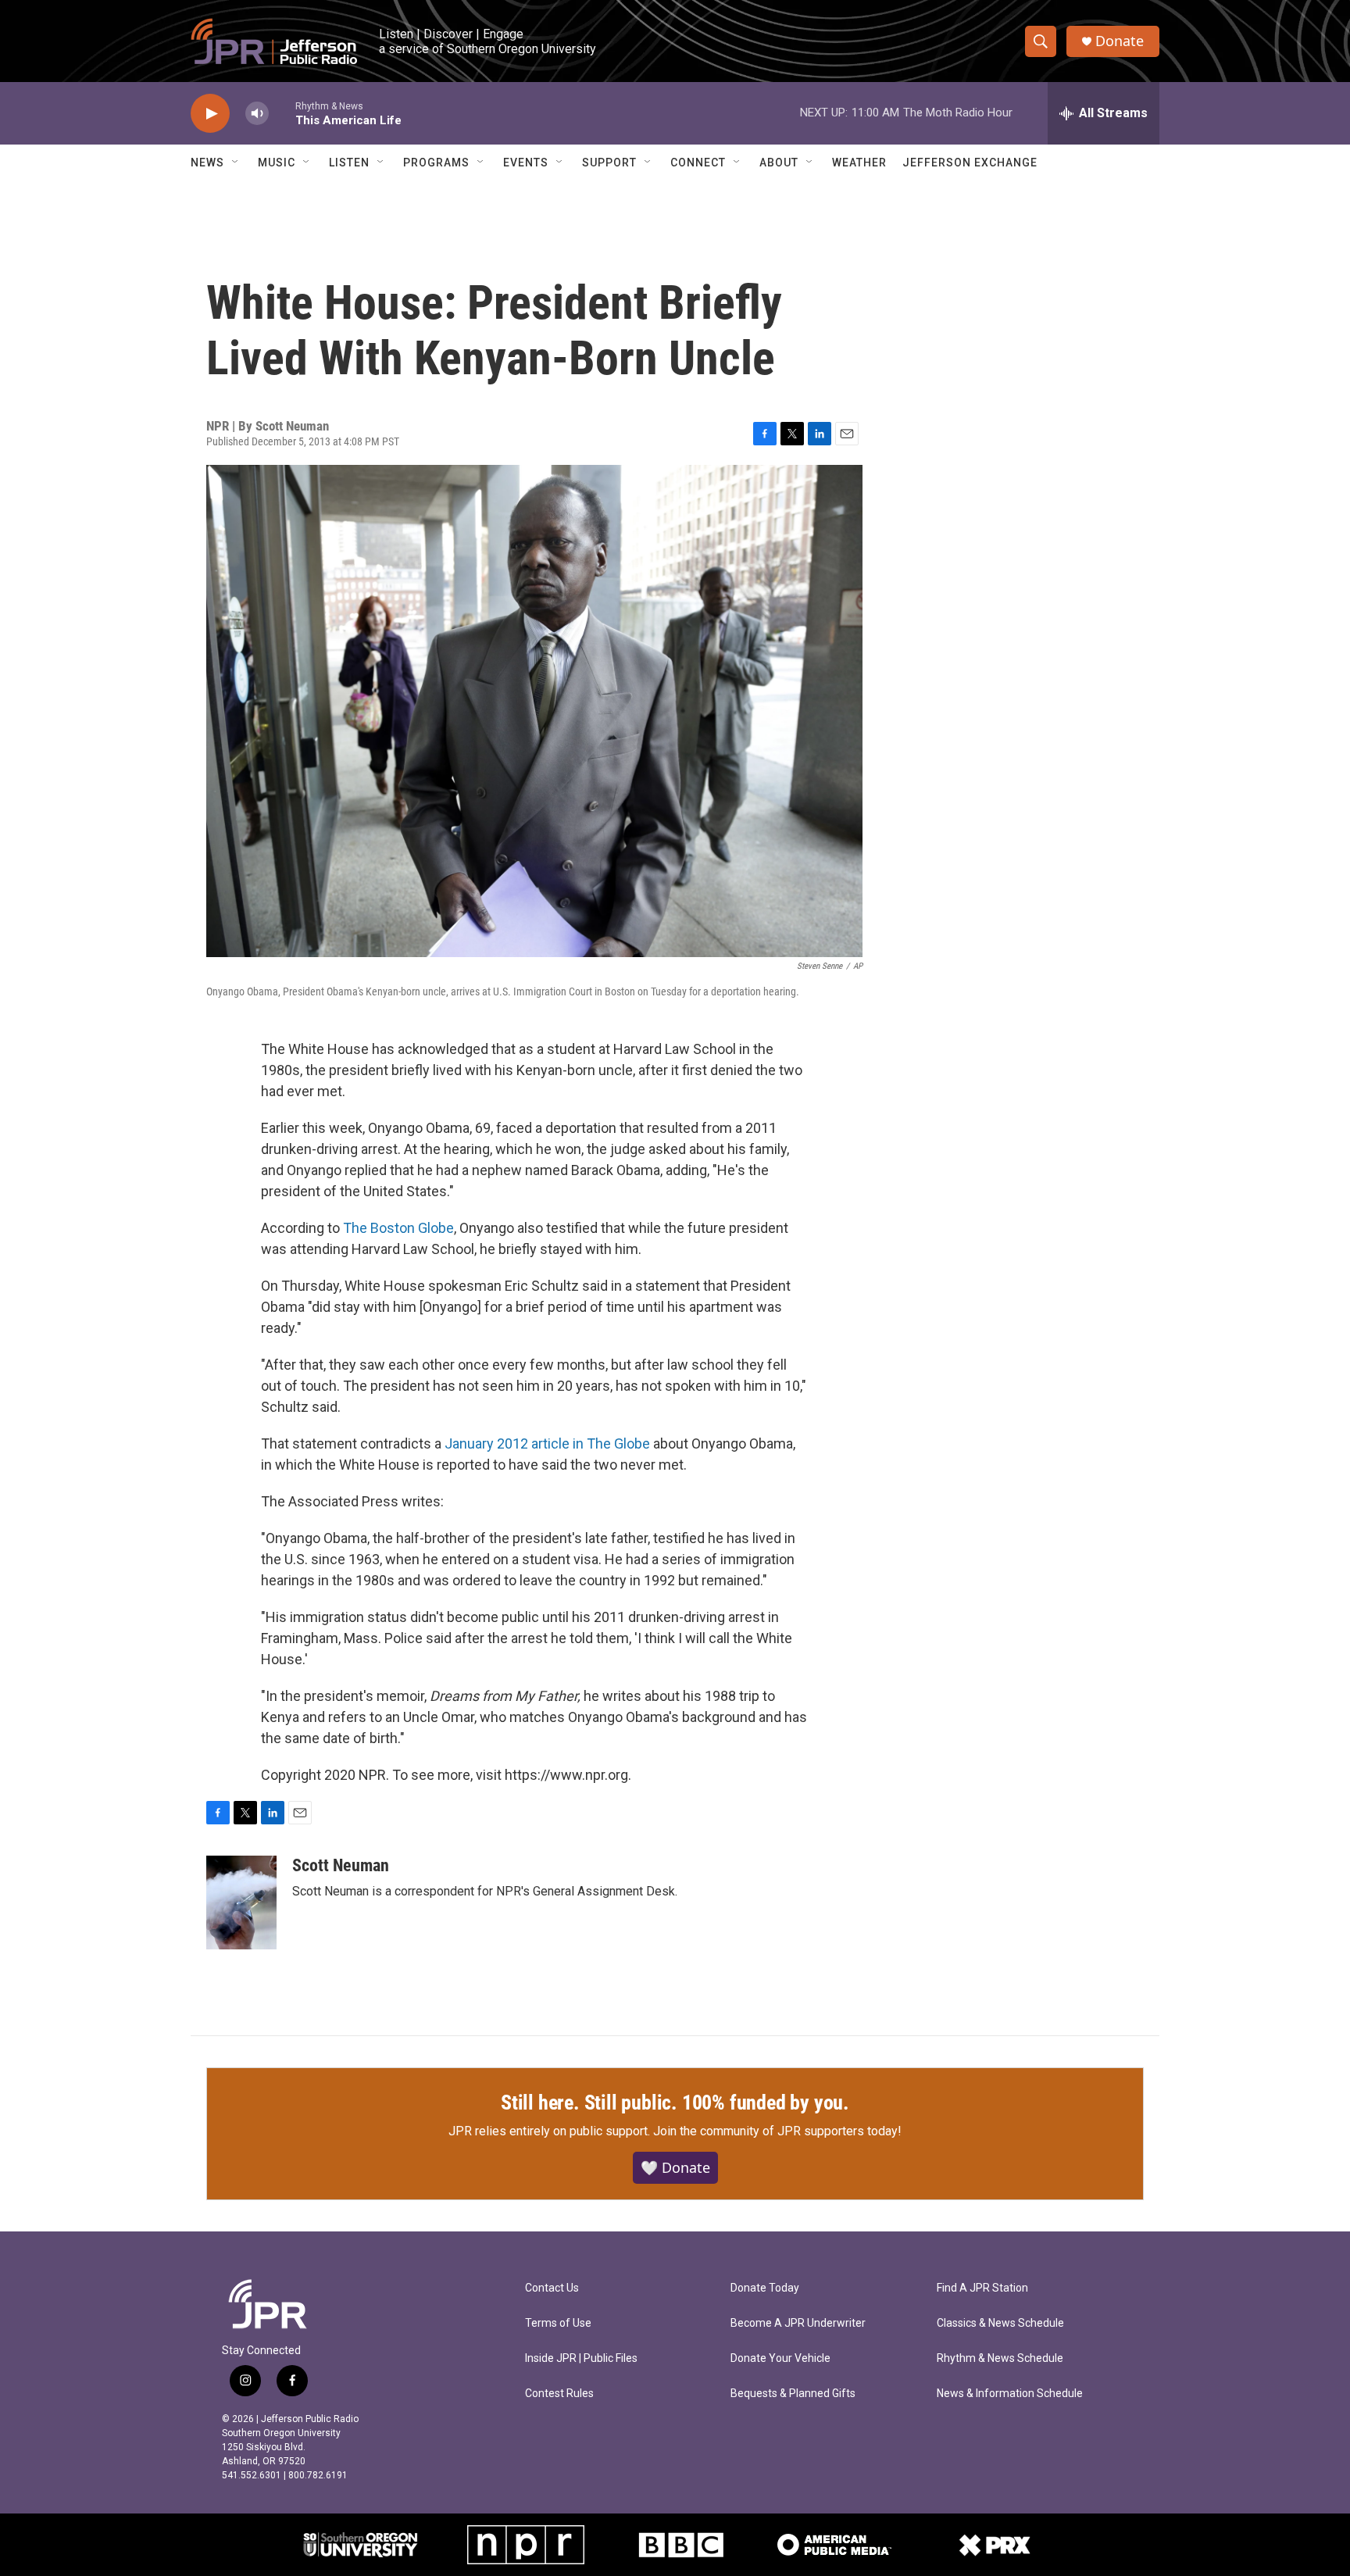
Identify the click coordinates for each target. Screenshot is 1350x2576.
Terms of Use (558, 2323)
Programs (436, 163)
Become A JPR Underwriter (798, 2323)
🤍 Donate (675, 2167)
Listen (349, 163)
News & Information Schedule (1010, 2394)
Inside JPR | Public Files (581, 2358)
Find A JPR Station (982, 2288)
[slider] (282, 113)
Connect (698, 163)
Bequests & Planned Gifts (793, 2394)
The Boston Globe (398, 1228)
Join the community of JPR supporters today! (777, 2131)
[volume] (257, 114)
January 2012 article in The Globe (547, 1443)
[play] (210, 114)
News (207, 163)
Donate (1120, 41)
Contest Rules (559, 2394)
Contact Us (552, 2288)
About (779, 163)
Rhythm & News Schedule (1000, 2358)
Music (277, 163)
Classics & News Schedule (1000, 2323)
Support (609, 163)
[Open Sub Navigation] (236, 163)
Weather (859, 163)
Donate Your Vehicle (780, 2358)
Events (526, 163)
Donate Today (765, 2288)
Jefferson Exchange (970, 163)
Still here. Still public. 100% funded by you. (675, 2103)
